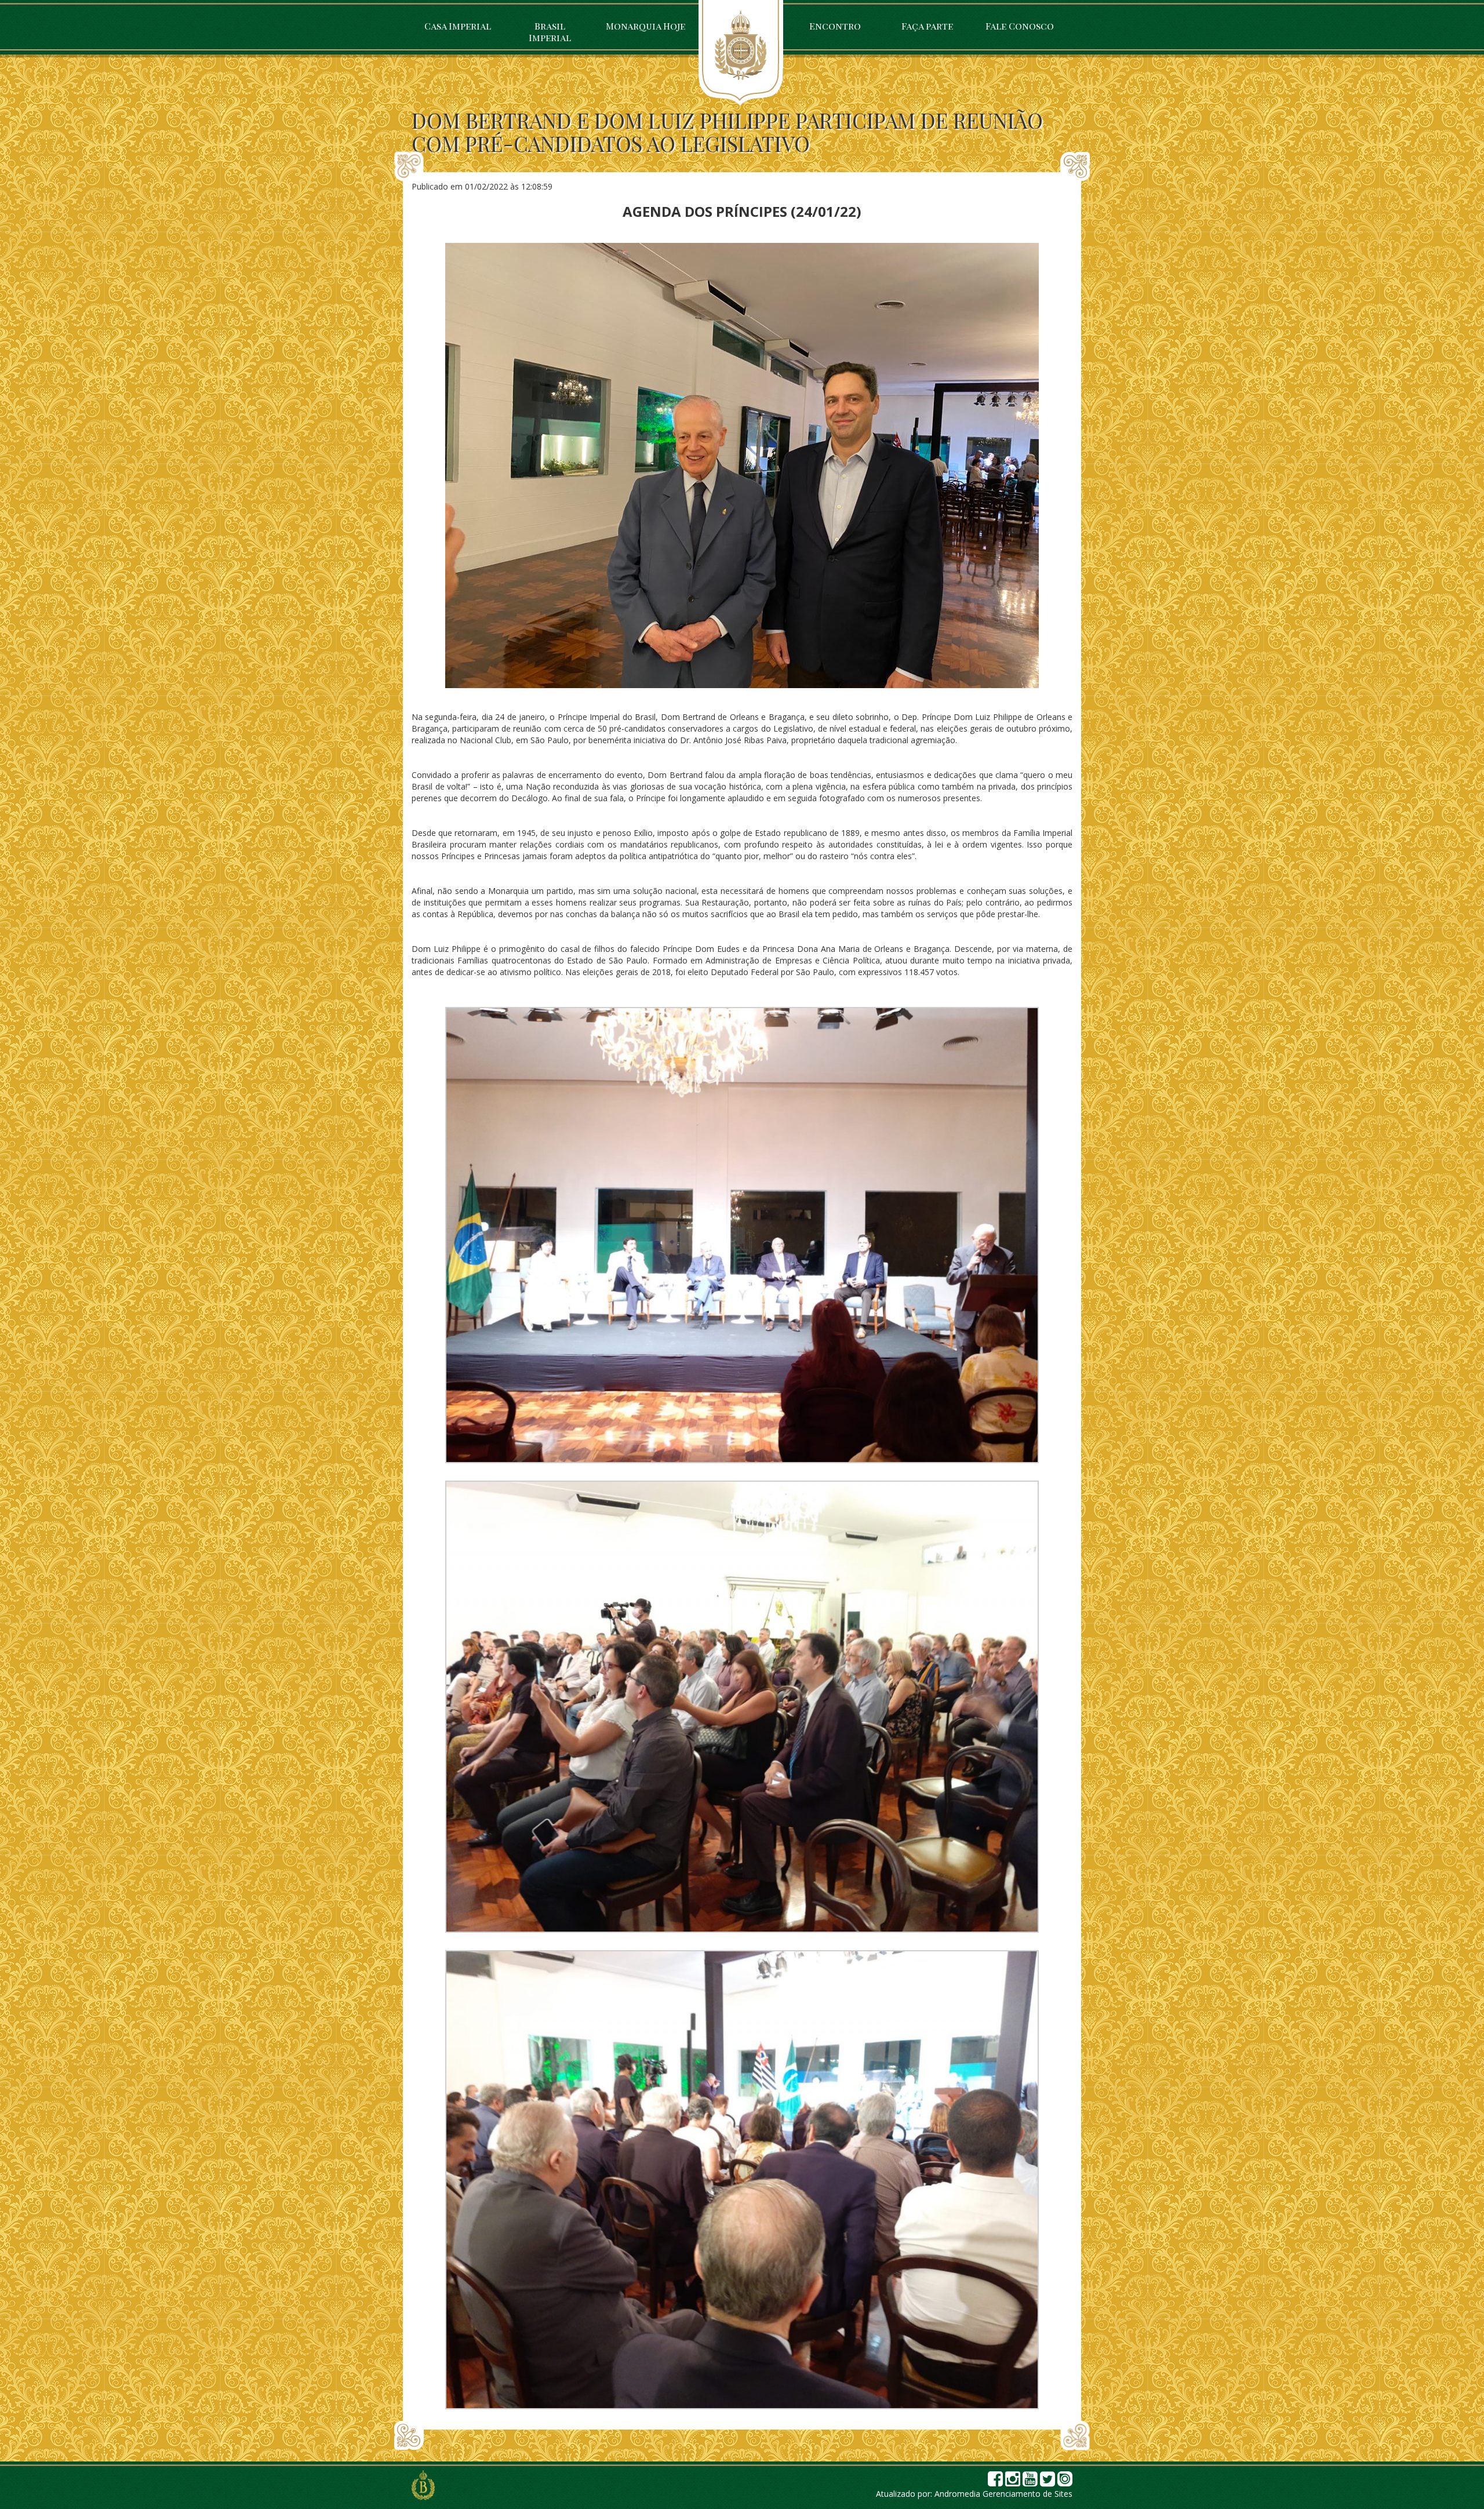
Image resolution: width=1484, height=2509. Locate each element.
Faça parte (927, 26)
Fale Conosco (1020, 26)
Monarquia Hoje (645, 26)
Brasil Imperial (550, 32)
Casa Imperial (458, 26)
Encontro (835, 26)
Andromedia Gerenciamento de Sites (1003, 2494)
